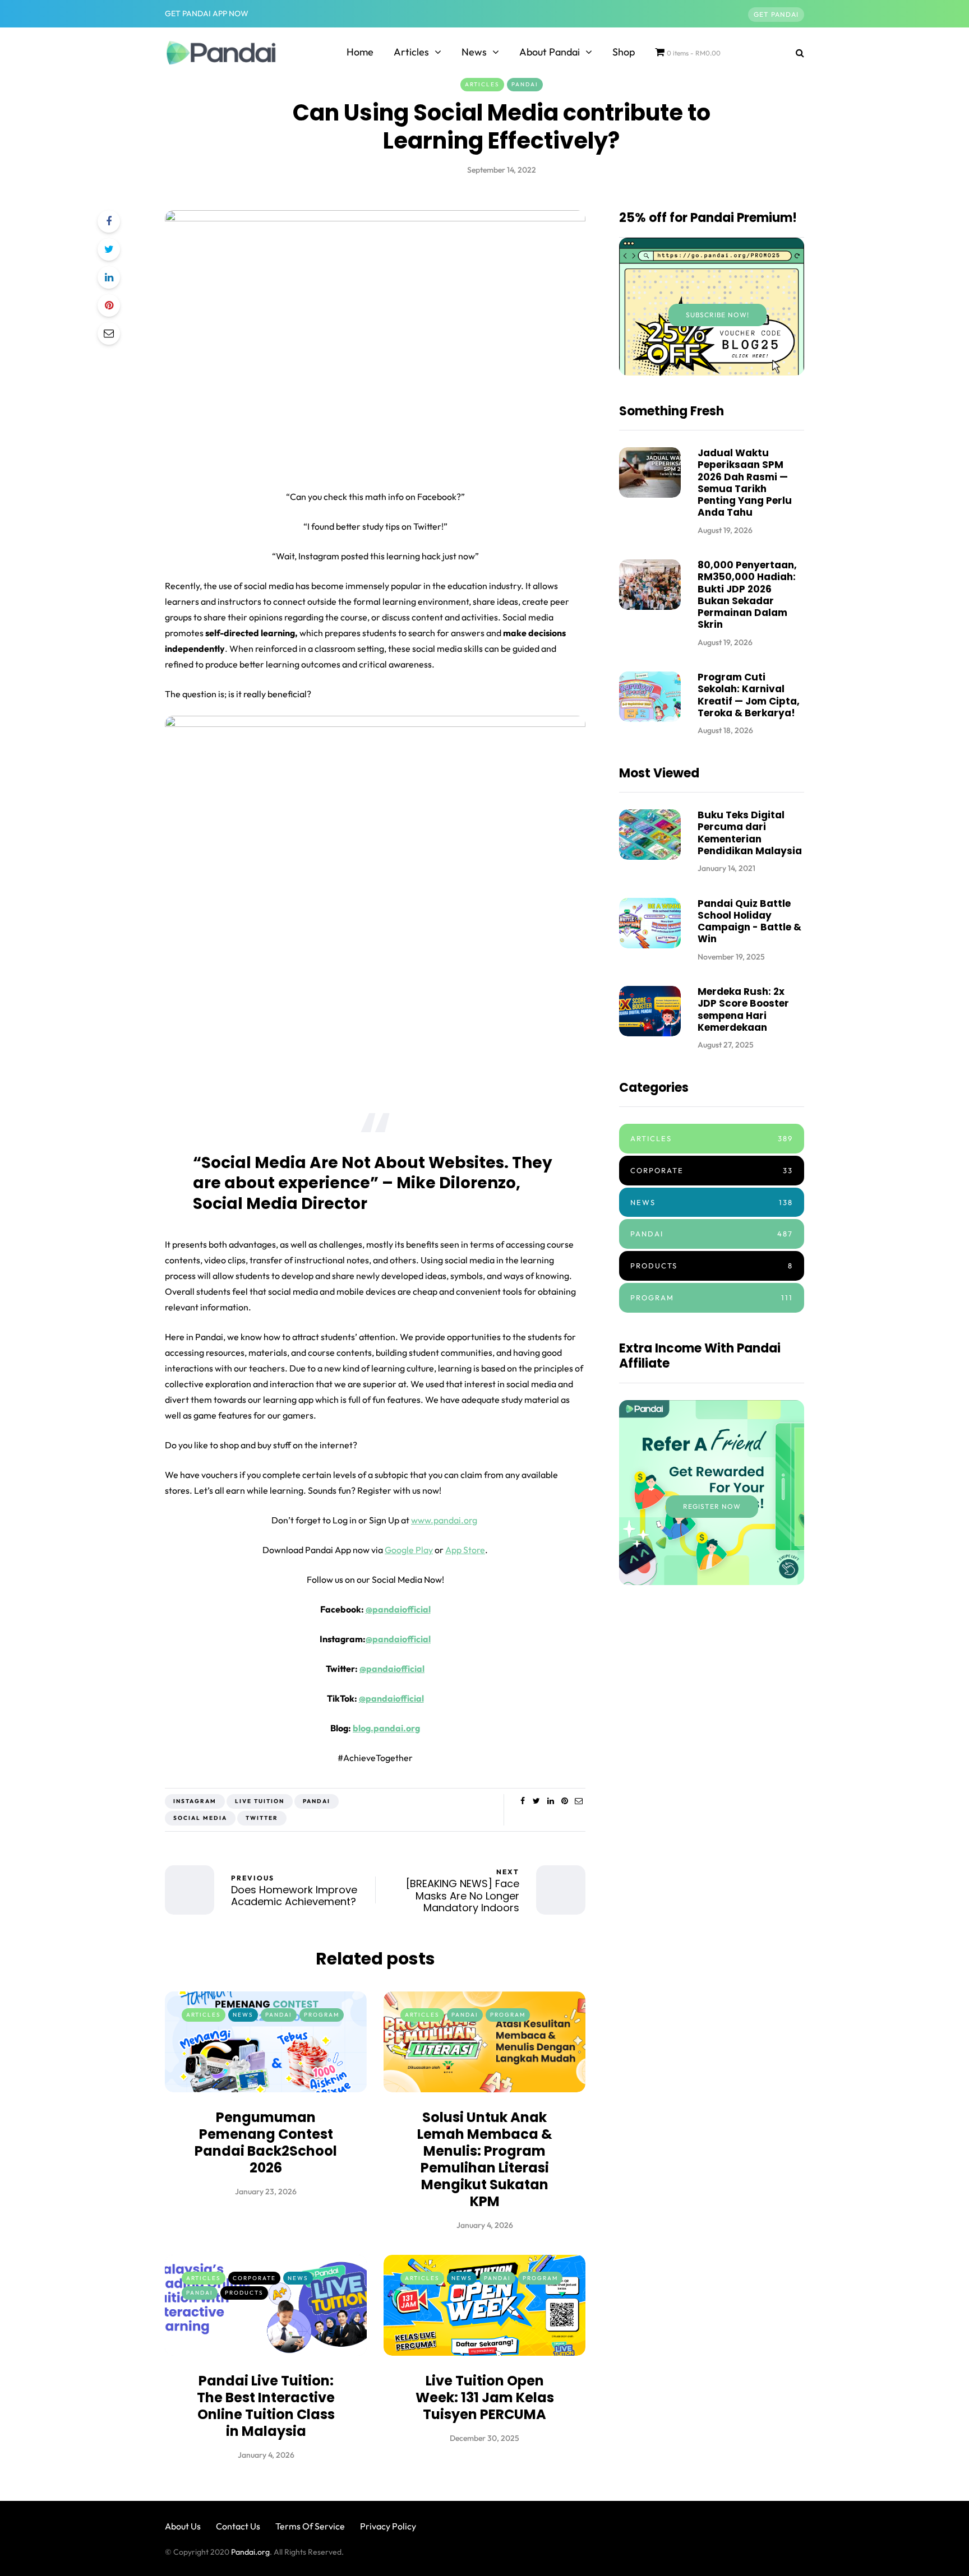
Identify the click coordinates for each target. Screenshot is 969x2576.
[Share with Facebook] (109, 221)
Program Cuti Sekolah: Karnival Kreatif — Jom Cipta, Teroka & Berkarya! (749, 695)
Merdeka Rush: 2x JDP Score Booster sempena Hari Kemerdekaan (743, 1009)
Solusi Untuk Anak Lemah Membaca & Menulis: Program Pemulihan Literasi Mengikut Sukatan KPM (485, 2159)
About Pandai (550, 52)
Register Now (712, 1506)
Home (360, 52)
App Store (465, 1550)
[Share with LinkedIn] (109, 277)
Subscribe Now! (717, 315)
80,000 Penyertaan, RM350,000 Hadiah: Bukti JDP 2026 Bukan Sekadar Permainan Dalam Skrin (747, 595)
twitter (262, 1818)
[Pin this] (109, 305)
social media (200, 1818)
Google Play (409, 1550)
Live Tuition (260, 1801)
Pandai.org (250, 2552)
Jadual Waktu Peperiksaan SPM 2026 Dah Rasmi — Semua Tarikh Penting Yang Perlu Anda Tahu (745, 483)
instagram (195, 1801)
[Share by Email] (109, 333)
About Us (183, 2526)
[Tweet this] (109, 249)
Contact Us (238, 2526)
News (474, 52)
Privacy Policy (388, 2526)
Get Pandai (776, 14)
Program (322, 2015)
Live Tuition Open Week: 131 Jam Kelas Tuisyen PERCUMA (485, 2397)
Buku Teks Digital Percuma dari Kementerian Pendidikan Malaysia (750, 833)
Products (244, 2293)
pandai (317, 1801)
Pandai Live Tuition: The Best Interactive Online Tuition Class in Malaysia (266, 2406)
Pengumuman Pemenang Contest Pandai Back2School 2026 (266, 2142)
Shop (624, 52)
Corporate (254, 2278)
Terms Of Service (310, 2526)
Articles (411, 52)
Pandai (525, 84)
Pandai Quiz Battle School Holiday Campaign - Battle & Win (749, 921)
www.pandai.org (444, 1520)
